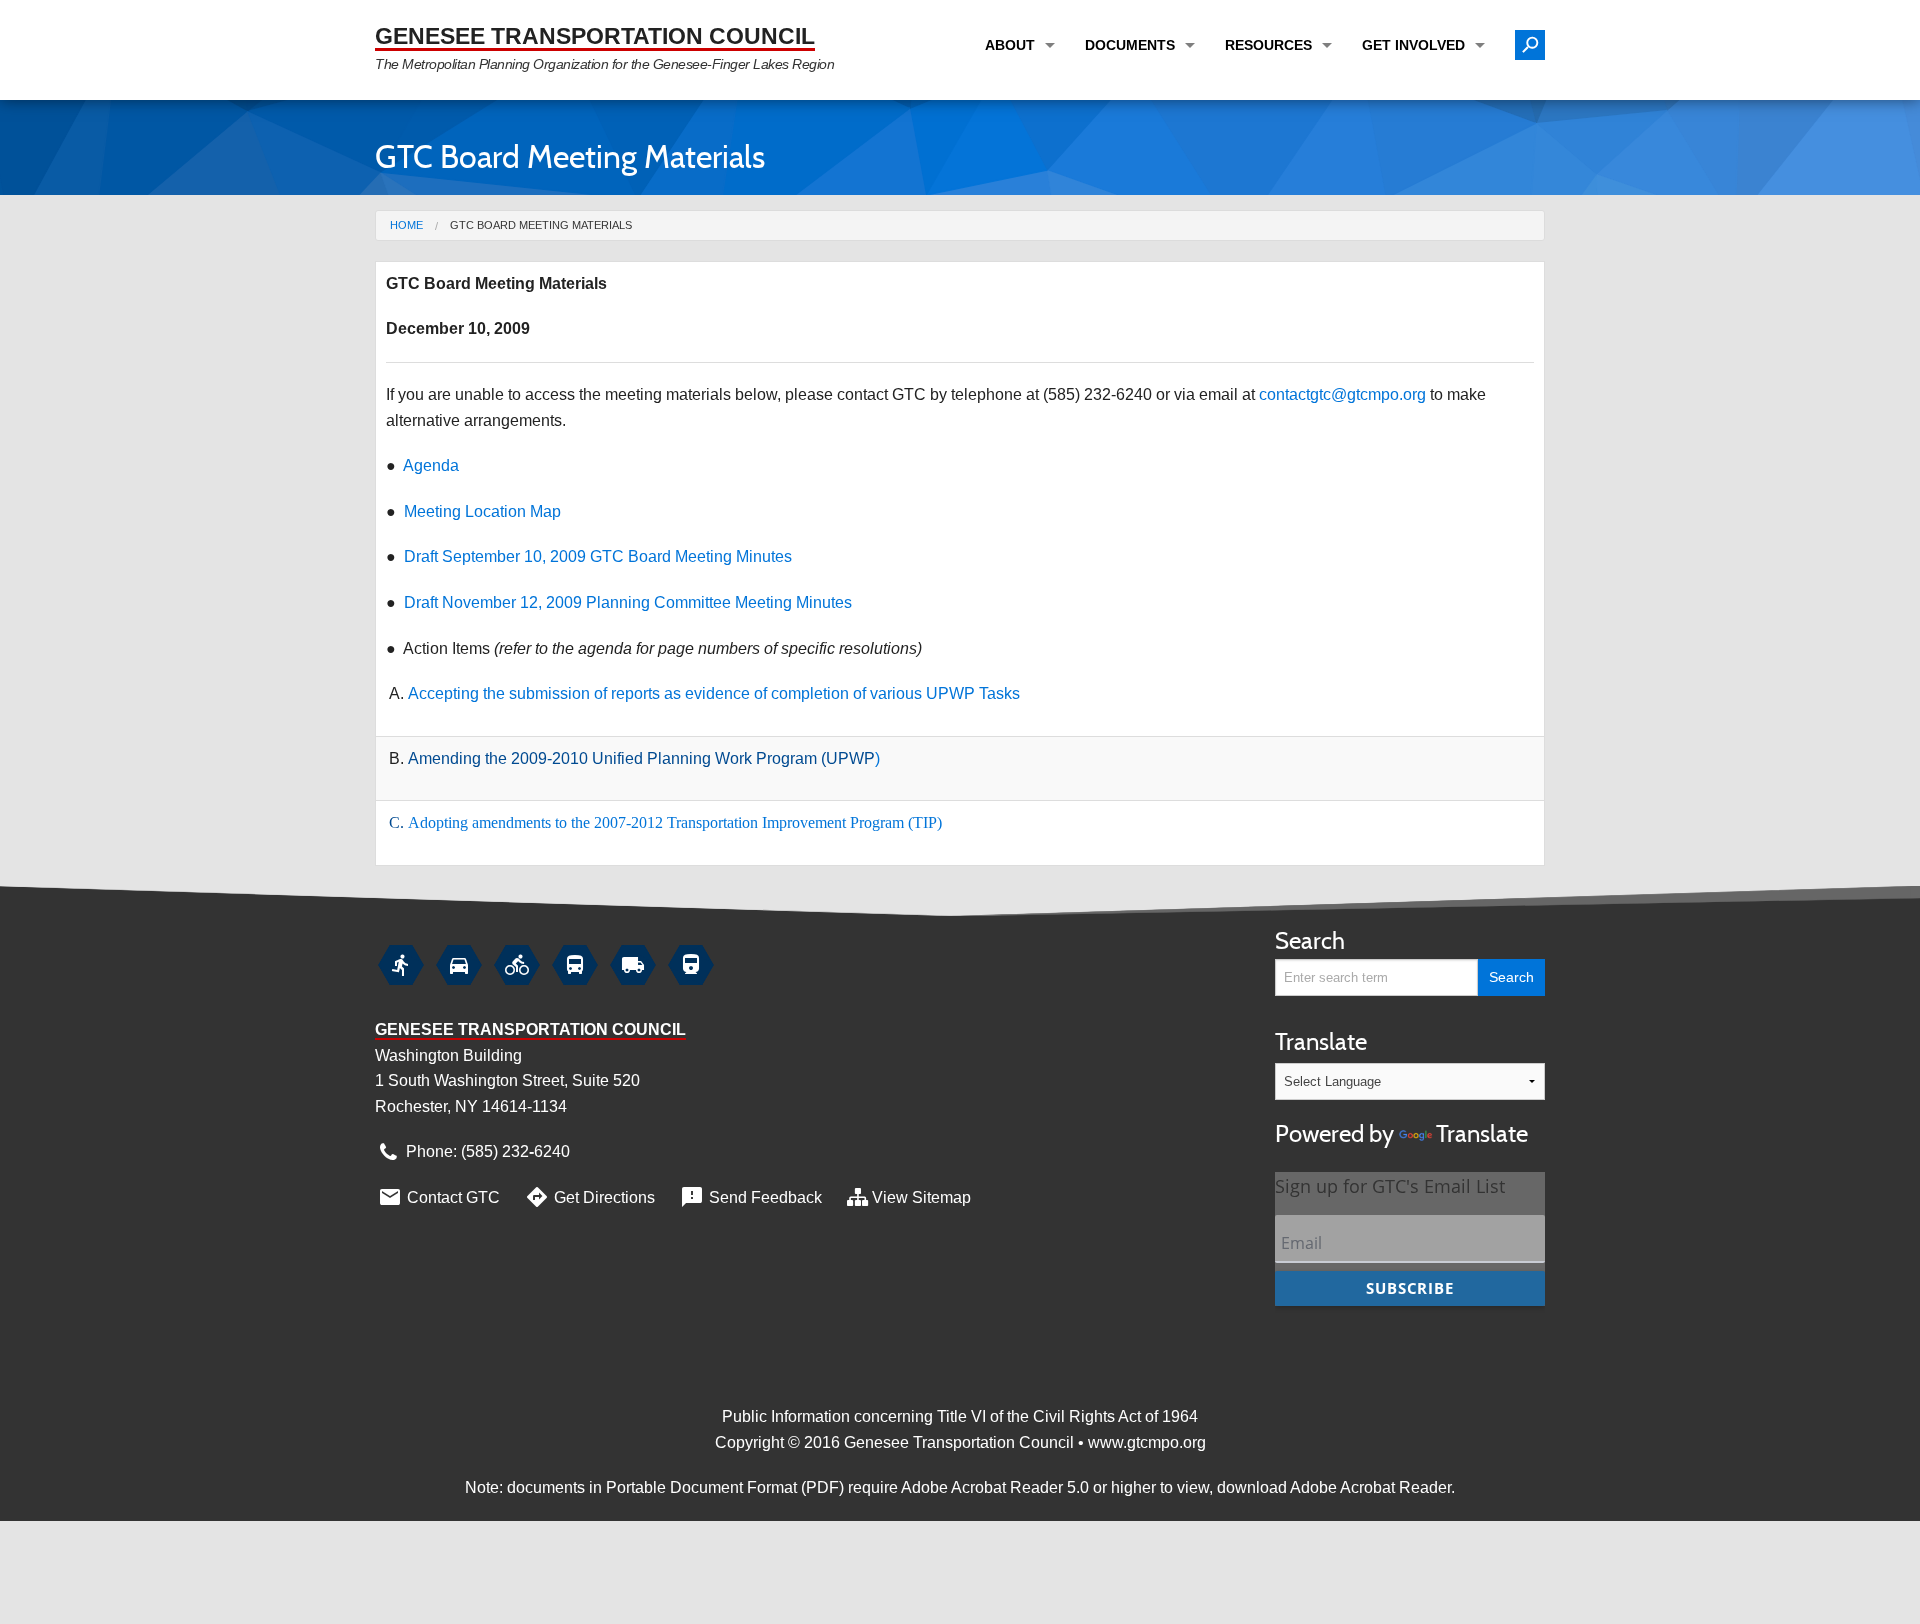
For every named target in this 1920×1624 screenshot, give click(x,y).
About (1010, 45)
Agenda (431, 465)
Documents (1130, 45)
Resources (1268, 45)
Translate (1401, 1087)
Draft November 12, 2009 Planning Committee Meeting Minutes (628, 602)
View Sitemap (921, 1197)
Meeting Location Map (482, 511)
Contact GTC (438, 1197)
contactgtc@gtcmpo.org (1342, 394)
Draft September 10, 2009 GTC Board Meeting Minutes (598, 556)
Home (406, 225)
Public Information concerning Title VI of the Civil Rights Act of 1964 (960, 1416)
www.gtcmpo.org (1147, 1442)
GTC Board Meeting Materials (541, 225)
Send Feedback (750, 1197)
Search (1310, 940)
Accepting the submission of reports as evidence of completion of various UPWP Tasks (714, 693)
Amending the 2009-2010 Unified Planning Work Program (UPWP (641, 758)
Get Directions (589, 1197)
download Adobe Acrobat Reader (1334, 1487)
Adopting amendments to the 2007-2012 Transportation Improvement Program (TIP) (675, 822)
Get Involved (1413, 45)
